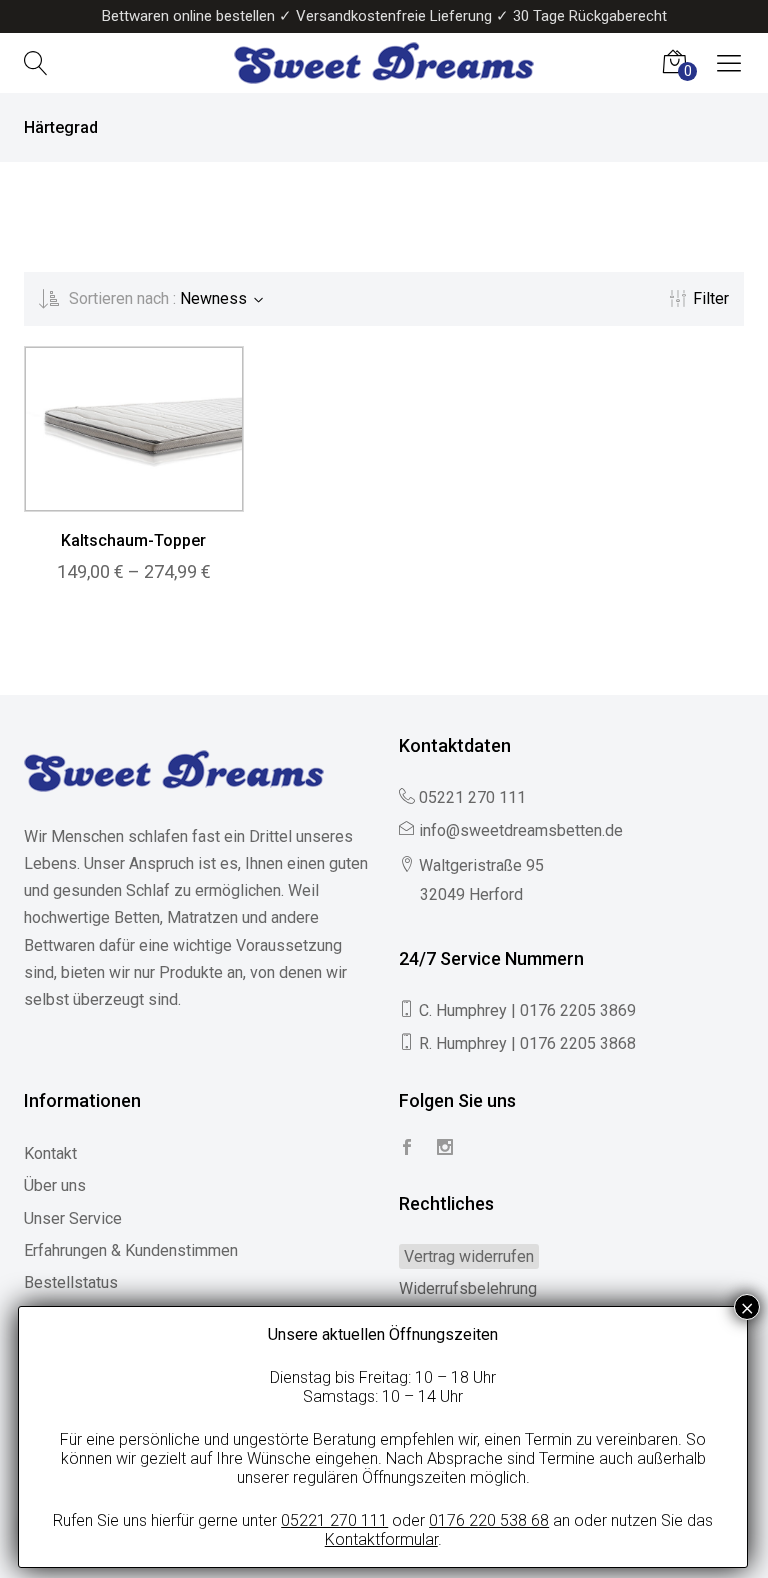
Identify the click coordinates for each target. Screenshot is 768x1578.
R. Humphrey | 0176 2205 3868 (527, 1043)
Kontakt (50, 1153)
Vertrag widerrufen (469, 1256)
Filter (711, 298)
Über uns (55, 1185)
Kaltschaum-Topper (133, 540)
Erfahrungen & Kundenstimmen (131, 1250)
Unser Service (73, 1218)
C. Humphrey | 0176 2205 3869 (527, 1010)
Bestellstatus (71, 1282)
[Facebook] (407, 1148)
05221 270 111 (472, 797)
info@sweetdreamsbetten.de (521, 830)
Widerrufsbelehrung (468, 1288)
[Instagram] (445, 1148)
